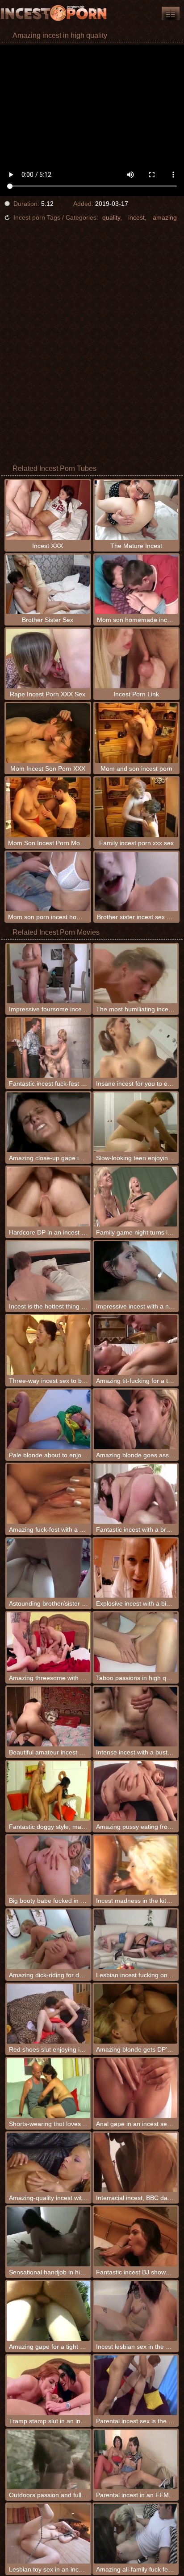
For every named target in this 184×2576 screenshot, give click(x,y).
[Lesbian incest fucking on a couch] (136, 1939)
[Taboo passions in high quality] (136, 1642)
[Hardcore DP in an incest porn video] (48, 1197)
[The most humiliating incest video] (136, 974)
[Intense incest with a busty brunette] (136, 1717)
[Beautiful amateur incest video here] (48, 1717)
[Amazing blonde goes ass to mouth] (136, 1419)
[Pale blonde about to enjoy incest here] (48, 1419)
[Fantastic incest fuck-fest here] (48, 1048)
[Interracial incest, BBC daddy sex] (136, 2163)
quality (111, 217)
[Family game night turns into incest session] (136, 1197)
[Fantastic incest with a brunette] (136, 1494)
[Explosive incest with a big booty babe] (136, 1568)
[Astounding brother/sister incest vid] (48, 1568)
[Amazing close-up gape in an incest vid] (48, 1122)
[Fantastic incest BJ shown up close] (136, 2237)
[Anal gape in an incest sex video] (136, 2088)
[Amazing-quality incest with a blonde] (48, 2163)
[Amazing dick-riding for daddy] (48, 1939)
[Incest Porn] (54, 13)
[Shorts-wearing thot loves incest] (48, 2088)
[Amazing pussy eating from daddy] (136, 1791)
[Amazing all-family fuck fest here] (136, 2534)
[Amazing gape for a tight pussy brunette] (48, 2311)
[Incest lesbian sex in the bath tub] (136, 2311)
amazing (165, 217)
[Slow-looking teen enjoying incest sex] (136, 1122)
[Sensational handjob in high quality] (48, 2237)
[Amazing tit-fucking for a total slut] (136, 1345)
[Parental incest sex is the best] (136, 2385)
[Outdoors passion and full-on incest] (48, 2460)
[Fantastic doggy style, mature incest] (48, 1791)
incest (136, 217)
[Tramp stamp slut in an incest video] (48, 2385)
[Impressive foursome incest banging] (48, 974)
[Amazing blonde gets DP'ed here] (136, 2014)
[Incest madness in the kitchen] (136, 1865)
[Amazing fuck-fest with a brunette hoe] (48, 1494)
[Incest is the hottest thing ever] (48, 1271)
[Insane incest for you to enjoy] (136, 1048)
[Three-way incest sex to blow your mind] (48, 1345)
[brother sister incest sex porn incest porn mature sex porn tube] (171, 13)
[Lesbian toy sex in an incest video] (48, 2534)
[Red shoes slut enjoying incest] (48, 2014)
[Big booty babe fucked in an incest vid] (48, 1865)
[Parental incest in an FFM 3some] (136, 2460)
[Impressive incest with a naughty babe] (136, 1271)
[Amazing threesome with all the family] (48, 1642)
